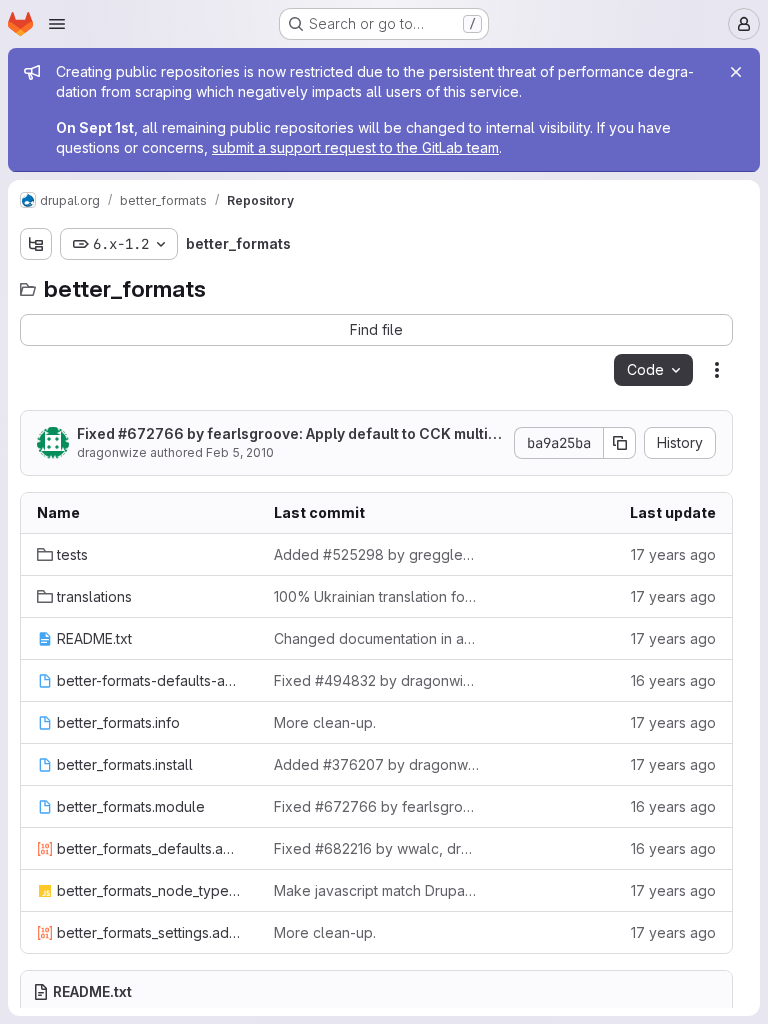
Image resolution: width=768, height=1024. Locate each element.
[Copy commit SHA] (620, 443)
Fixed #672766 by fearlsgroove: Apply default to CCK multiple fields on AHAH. (289, 434)
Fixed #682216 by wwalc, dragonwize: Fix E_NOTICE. (376, 848)
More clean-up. (325, 722)
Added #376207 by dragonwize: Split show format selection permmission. (376, 764)
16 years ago (673, 680)
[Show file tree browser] (36, 244)
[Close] (736, 72)
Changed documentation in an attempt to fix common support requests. (376, 638)
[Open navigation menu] (57, 24)
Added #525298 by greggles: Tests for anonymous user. (376, 554)
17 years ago (673, 554)
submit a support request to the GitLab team (355, 147)
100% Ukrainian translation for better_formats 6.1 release (376, 596)
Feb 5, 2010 (240, 452)
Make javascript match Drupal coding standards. (376, 890)
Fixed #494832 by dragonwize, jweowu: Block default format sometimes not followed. (376, 680)
